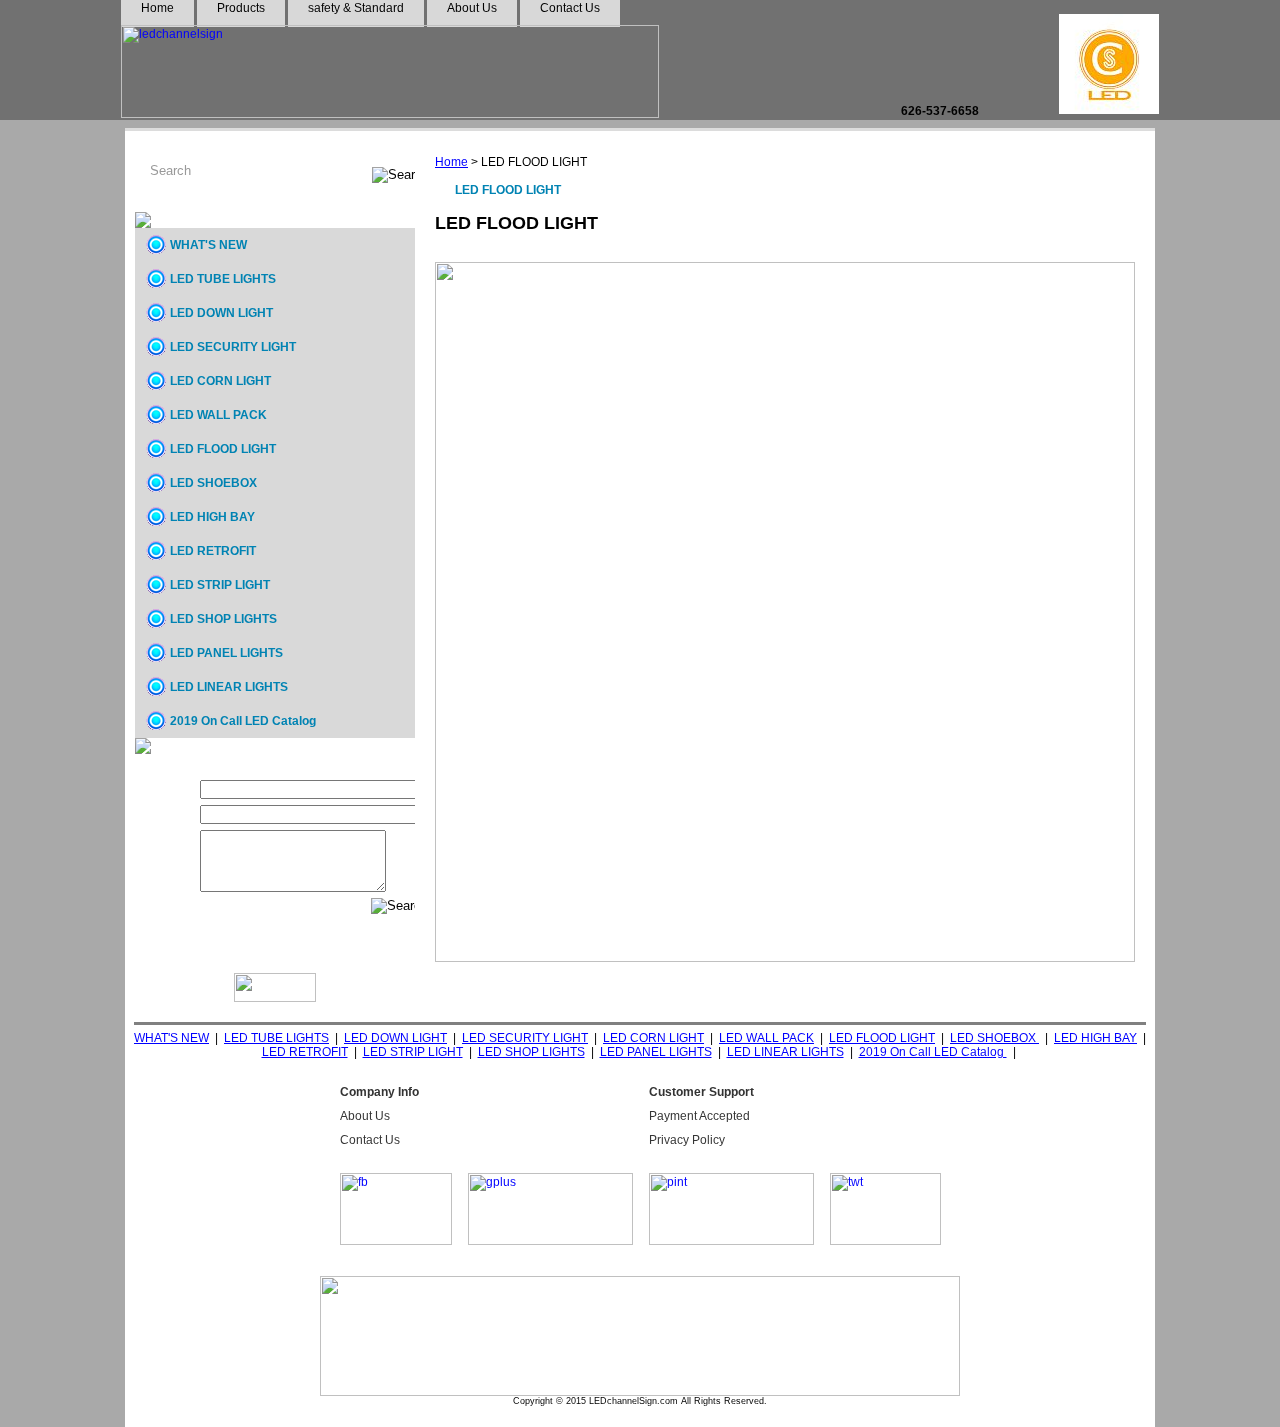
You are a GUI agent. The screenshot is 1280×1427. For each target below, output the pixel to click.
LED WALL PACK (218, 415)
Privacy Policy (687, 1140)
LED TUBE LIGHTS (223, 279)
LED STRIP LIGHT (220, 585)
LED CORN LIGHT (220, 381)
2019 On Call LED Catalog (243, 721)
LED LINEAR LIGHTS (229, 687)
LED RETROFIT (213, 551)
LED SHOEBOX (213, 483)
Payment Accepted (699, 1116)
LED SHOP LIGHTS (223, 619)
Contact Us (370, 1140)
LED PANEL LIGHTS (226, 653)
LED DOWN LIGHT (221, 313)
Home (451, 162)
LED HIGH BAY (212, 517)
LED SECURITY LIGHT (233, 347)
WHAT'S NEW (208, 245)
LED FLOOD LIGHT (223, 449)
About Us (365, 1116)
